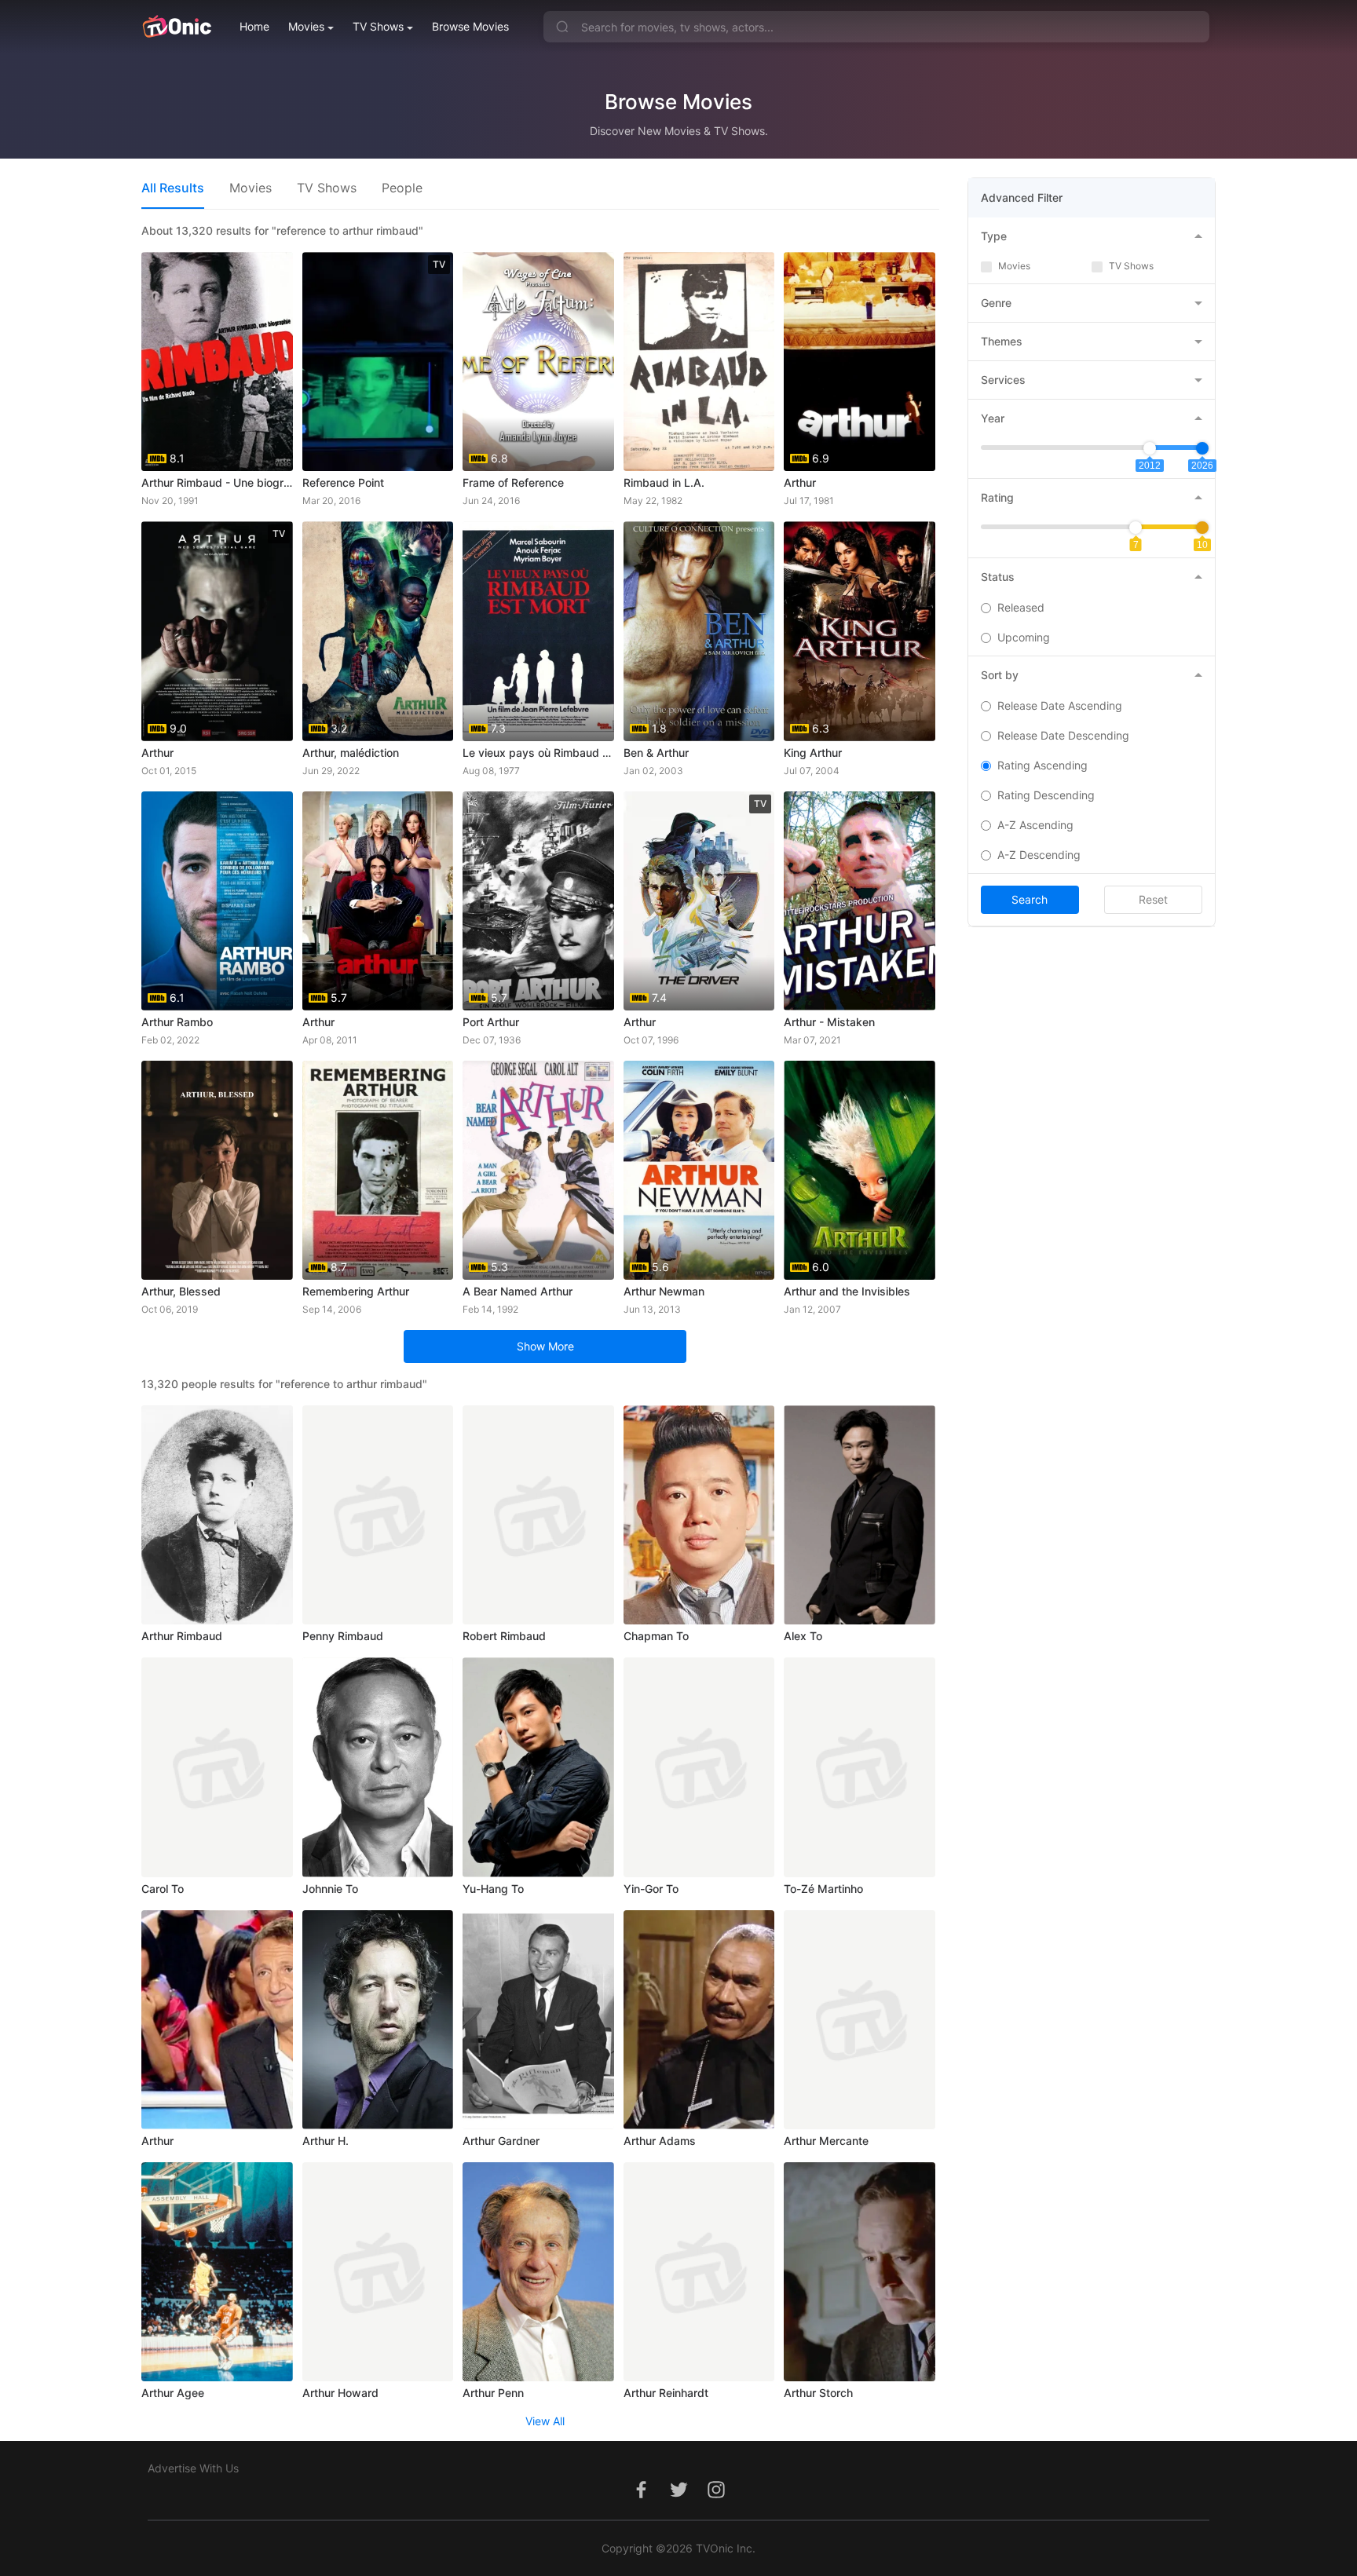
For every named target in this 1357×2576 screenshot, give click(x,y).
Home (254, 26)
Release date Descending (1063, 735)
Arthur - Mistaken (829, 1022)
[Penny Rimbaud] (378, 1515)
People (402, 188)
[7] (1136, 528)
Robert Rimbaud (504, 1636)
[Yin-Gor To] (699, 1767)
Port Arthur (491, 1022)
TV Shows (378, 26)
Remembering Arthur (356, 1291)
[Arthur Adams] (699, 2020)
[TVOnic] (176, 27)
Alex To (803, 1636)
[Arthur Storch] (860, 2272)
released (1021, 607)
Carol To (163, 1889)
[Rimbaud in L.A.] (699, 362)
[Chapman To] (699, 1515)
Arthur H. (326, 2141)
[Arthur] (217, 2020)
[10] (1202, 528)
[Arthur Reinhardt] (699, 2272)
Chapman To (656, 1636)
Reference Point (343, 482)
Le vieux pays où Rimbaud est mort (538, 753)
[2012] (1150, 448)
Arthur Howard (340, 2393)
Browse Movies (470, 26)
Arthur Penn (493, 2393)
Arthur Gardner (501, 2141)
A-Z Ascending (1035, 825)
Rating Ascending (1042, 765)
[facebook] (641, 2498)
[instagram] (716, 2498)
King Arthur (813, 753)
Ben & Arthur (656, 753)
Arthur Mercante (826, 2141)
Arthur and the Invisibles (847, 1291)
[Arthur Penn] (538, 2272)
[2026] (1202, 448)
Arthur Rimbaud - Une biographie (217, 482)
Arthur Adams (660, 2141)
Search (1030, 899)
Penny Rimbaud (343, 1636)
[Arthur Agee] (217, 2272)
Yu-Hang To (493, 1889)
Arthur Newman (664, 1291)
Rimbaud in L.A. (664, 482)
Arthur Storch (818, 2393)
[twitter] (678, 2498)
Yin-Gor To (651, 1889)
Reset (1153, 899)
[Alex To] (860, 1515)
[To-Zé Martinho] (860, 1767)
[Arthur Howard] (378, 2272)
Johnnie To (330, 1889)
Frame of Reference (513, 482)
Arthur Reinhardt (666, 2393)
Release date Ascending (1060, 705)
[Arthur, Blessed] (217, 1170)
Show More (545, 1346)
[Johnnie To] (378, 1767)
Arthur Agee (173, 2393)
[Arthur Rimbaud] (217, 1515)
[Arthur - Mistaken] (860, 901)
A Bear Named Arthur (518, 1291)
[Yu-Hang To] (538, 1767)
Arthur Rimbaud (182, 1636)
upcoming (1024, 637)
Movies (306, 26)
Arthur (800, 482)
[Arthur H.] (378, 2020)
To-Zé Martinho (823, 1889)
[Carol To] (217, 1767)
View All (545, 2421)
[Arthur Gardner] (538, 2020)
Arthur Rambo (177, 1022)
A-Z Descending (1039, 855)
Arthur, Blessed (181, 1291)
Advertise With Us (193, 2468)
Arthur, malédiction (351, 753)
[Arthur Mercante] (860, 2020)
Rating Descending (1046, 795)
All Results (173, 188)
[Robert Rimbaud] (538, 1515)
